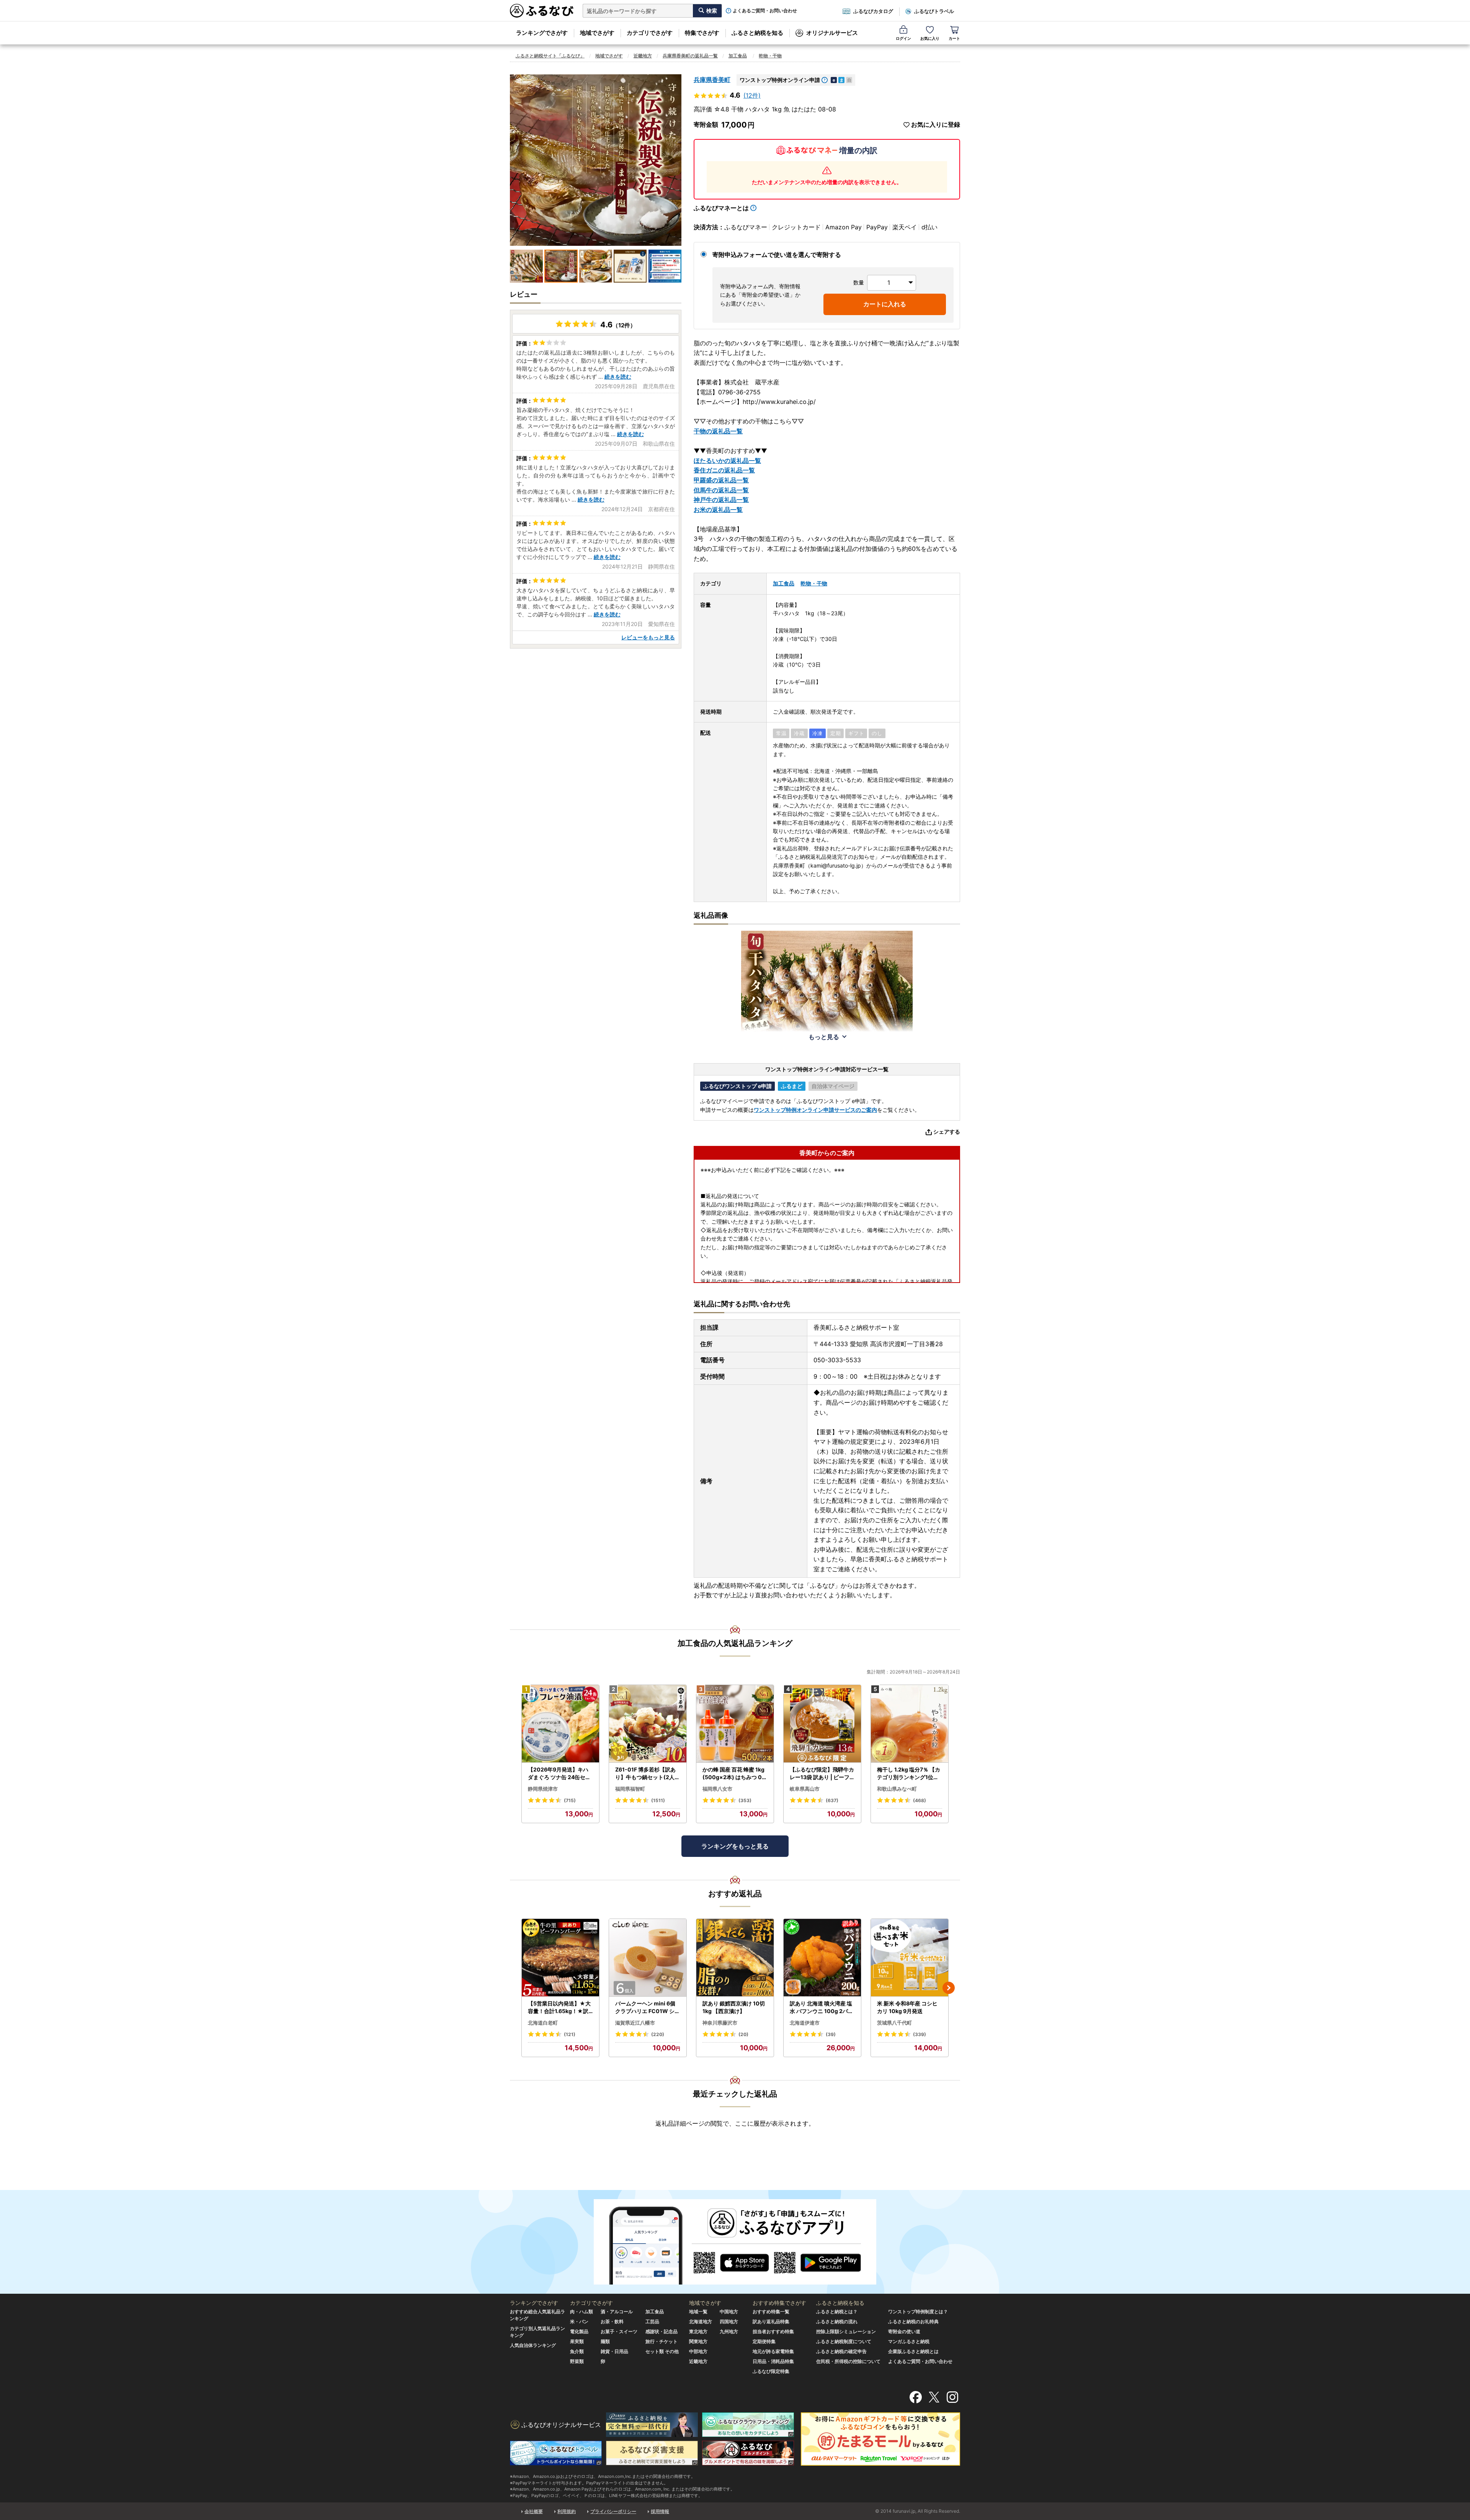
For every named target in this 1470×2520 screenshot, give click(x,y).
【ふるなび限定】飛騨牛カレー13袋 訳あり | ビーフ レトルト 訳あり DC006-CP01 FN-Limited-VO (822, 1773)
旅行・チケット (661, 2341)
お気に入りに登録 (936, 125)
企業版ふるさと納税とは (913, 2351)
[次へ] (949, 1988)
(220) (658, 2034)
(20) (743, 2034)
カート (954, 38)
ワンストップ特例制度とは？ (918, 2312)
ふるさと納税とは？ (837, 2312)
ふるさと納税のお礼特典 (913, 2321)
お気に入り (930, 38)
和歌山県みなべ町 (897, 1789)
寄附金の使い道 (904, 2331)
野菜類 (577, 2361)
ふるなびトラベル (934, 11)
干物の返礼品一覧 (718, 431)
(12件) (752, 95)
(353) (745, 1800)
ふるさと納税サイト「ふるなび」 (550, 56)
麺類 (605, 2341)
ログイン (903, 38)
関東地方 (698, 2341)
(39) (831, 2034)
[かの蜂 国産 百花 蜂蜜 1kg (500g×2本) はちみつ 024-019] (735, 1724)
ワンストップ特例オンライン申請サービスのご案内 (815, 1110)
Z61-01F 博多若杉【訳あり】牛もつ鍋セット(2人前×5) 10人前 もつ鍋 (648, 1773)
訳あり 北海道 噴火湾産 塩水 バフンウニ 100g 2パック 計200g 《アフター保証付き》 (822, 2007)
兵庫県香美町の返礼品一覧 (690, 56)
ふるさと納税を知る (757, 33)
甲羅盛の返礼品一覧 (721, 480)
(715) (570, 1800)
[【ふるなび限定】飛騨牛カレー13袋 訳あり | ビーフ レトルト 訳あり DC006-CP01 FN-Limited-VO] (822, 1724)
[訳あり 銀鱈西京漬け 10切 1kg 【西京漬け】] (735, 1958)
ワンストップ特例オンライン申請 (780, 80)
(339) (920, 2034)
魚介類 (577, 2351)
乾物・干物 (770, 56)
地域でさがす (597, 33)
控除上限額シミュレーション (846, 2331)
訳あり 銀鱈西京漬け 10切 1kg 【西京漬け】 (734, 2007)
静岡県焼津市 (543, 1789)
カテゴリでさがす (650, 33)
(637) (832, 1800)
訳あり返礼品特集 (771, 2321)
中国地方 (729, 2312)
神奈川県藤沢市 (720, 2023)
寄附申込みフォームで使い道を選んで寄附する (777, 255)
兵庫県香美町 (712, 80)
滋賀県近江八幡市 (635, 2023)
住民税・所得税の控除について (848, 2361)
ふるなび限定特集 (771, 2371)
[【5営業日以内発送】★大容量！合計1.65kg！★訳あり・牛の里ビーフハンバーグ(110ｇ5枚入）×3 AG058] (560, 1958)
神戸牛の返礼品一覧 (721, 500)
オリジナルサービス (832, 33)
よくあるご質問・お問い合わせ (765, 11)
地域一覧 (698, 2312)
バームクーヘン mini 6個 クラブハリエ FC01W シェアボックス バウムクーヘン (648, 2007)
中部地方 (698, 2351)
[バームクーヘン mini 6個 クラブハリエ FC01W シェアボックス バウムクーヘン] (648, 1958)
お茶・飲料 (612, 2321)
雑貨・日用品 (614, 2351)
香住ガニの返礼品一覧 (724, 470)
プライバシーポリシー (613, 2511)
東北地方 (698, 2331)
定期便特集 (764, 2341)
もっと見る (824, 1037)
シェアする (947, 1132)
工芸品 (652, 2321)
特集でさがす (702, 33)
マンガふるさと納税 (909, 2341)
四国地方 (729, 2321)
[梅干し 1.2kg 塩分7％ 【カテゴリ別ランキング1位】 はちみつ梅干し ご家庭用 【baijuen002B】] (910, 1724)
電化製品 (579, 2331)
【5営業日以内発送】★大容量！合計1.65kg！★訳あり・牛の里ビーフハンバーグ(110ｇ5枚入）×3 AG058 (560, 2007)
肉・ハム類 (581, 2312)
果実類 (577, 2341)
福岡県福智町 (630, 1789)
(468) (920, 1800)
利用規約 (567, 2511)
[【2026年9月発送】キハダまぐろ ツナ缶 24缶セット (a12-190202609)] (560, 1724)
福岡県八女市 (717, 1789)
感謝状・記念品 (661, 2331)
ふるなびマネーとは (721, 208)
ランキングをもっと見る (735, 1846)
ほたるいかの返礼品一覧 (727, 461)
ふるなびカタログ (873, 11)
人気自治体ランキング (533, 2345)
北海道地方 (701, 2321)
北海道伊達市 (805, 2023)
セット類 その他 (662, 2351)
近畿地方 (643, 56)
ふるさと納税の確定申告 (841, 2351)
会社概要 (534, 2511)
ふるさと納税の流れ (837, 2321)
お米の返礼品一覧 (718, 510)
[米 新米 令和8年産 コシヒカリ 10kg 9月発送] (910, 1958)
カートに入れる (885, 304)
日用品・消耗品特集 (773, 2361)
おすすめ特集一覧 (771, 2312)
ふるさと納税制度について (844, 2341)
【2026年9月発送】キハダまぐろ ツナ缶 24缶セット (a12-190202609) (559, 1773)
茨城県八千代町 (894, 2023)
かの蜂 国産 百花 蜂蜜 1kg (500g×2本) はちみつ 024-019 (734, 1773)
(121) (570, 2034)
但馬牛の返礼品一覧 (721, 490)
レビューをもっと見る (648, 637)
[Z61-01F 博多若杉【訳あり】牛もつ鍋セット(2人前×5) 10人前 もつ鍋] (648, 1724)
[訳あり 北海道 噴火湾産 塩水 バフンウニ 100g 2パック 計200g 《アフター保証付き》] (822, 1958)
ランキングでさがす (542, 33)
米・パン (579, 2321)
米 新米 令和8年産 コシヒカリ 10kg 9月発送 (907, 2007)
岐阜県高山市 (805, 1789)
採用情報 (660, 2511)
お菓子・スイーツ (619, 2331)
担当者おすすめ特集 (773, 2331)
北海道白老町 (543, 2023)
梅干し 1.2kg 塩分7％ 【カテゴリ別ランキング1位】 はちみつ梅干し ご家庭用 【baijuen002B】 (909, 1773)
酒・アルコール (617, 2312)
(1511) (658, 1800)
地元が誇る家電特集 (773, 2351)
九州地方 (729, 2331)
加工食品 (738, 56)
